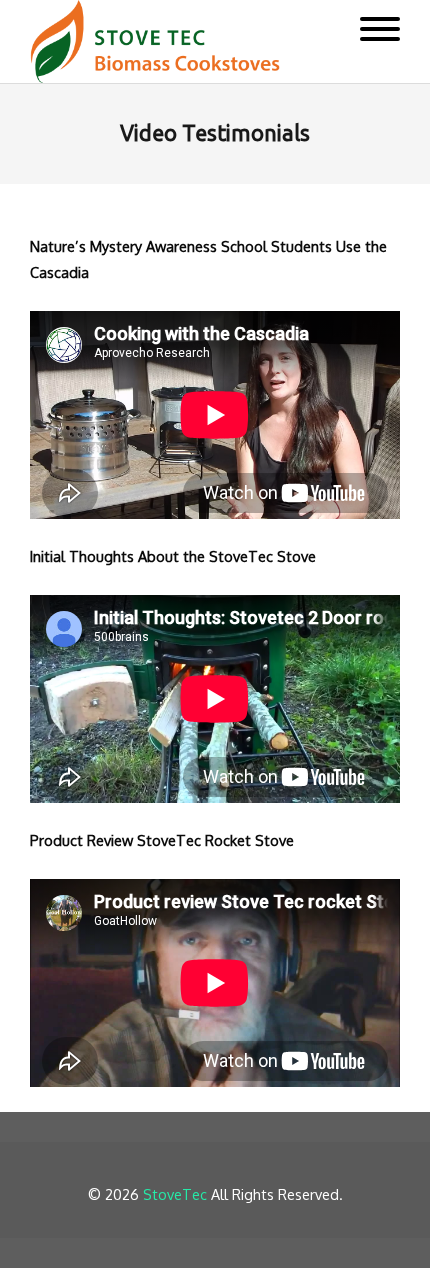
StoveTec (175, 1194)
